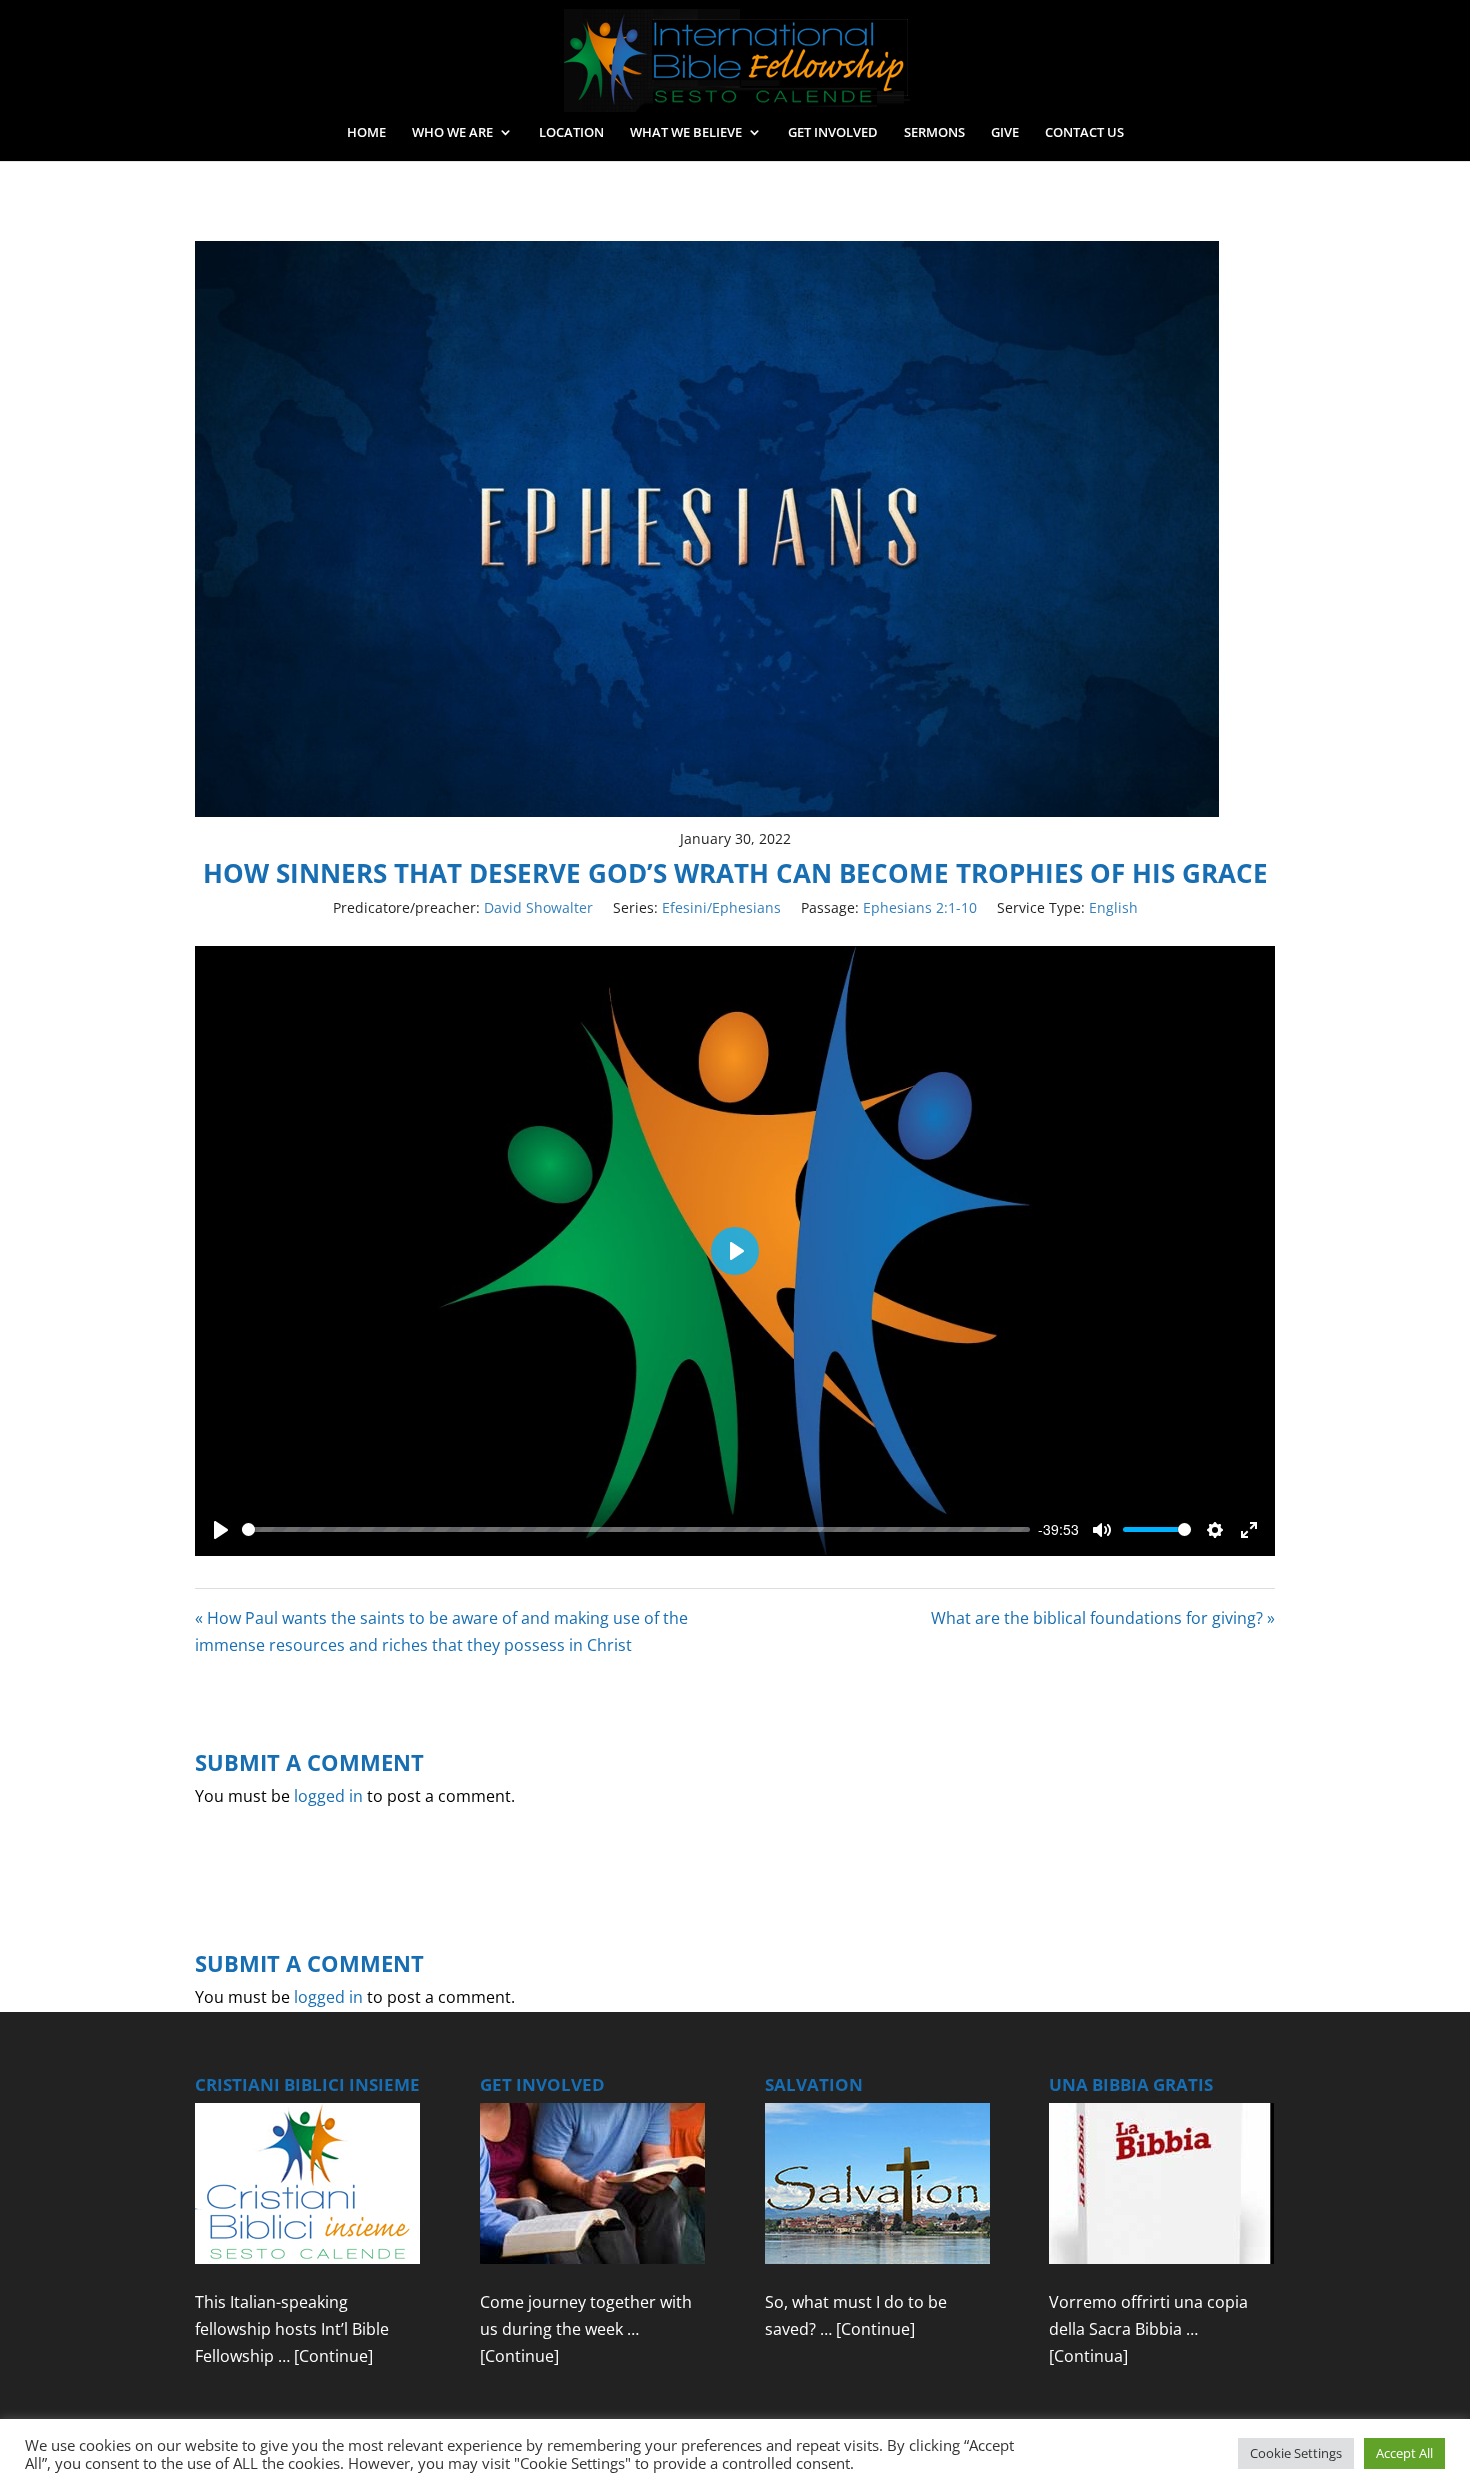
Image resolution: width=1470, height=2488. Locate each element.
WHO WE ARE (452, 133)
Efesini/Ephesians (721, 907)
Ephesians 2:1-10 (920, 907)
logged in (328, 1796)
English (1113, 907)
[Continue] (333, 2356)
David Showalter (538, 907)
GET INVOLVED (833, 133)
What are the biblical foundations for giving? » (1103, 1618)
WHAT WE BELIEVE (686, 133)
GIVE (1005, 133)
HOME (366, 133)
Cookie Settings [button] (1296, 2453)
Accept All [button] (1404, 2453)
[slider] (636, 1529)
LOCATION (571, 133)
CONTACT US (1084, 133)
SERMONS (934, 133)
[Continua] (1088, 2356)
